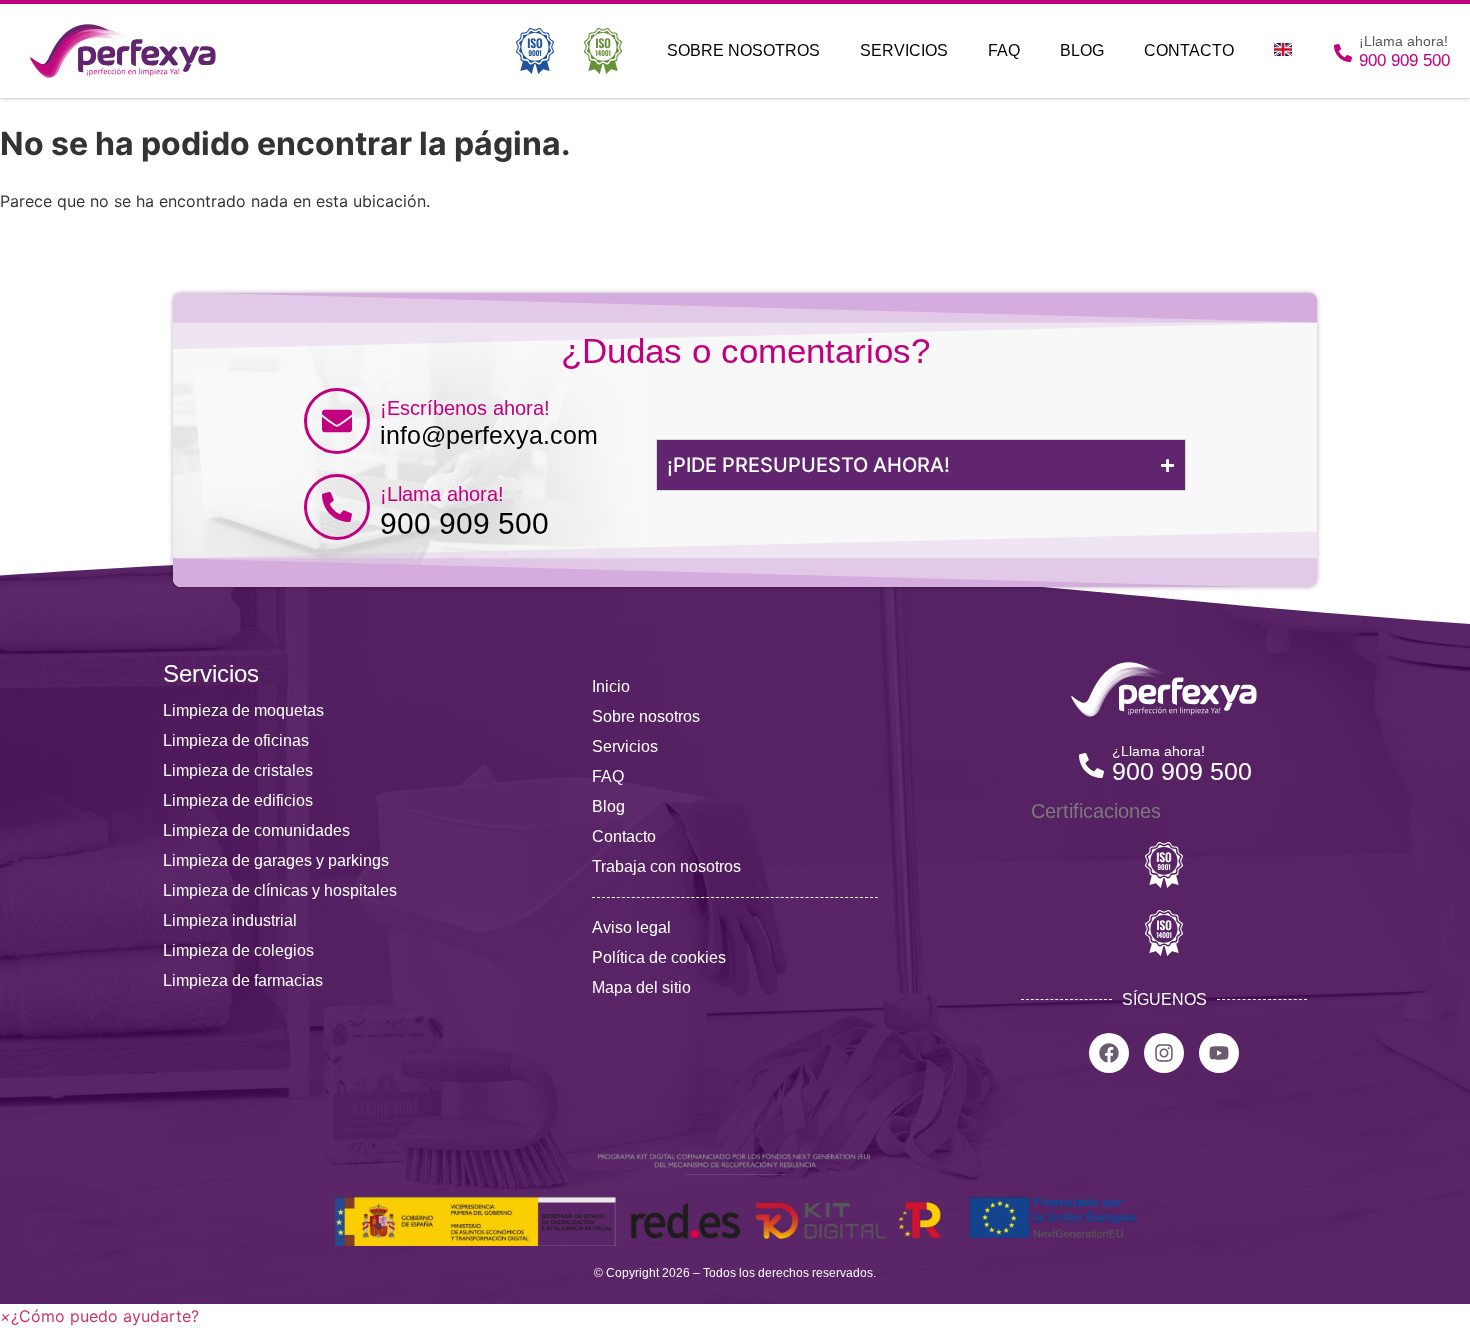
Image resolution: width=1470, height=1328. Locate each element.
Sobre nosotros (743, 50)
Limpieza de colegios (238, 950)
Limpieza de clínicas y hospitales (280, 890)
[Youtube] (1219, 1053)
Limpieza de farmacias (243, 980)
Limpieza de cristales (238, 770)
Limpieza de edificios (238, 800)
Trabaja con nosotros (666, 866)
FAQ (1004, 50)
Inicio (611, 686)
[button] (99, 1316)
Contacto (1189, 50)
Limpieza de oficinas (236, 740)
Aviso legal (631, 927)
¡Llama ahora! (442, 494)
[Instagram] (1164, 1053)
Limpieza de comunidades (256, 830)
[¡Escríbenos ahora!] (337, 421)
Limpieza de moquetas (243, 710)
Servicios (904, 50)
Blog (1082, 50)
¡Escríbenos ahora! (465, 408)
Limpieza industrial (230, 920)
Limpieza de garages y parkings (276, 860)
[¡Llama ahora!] (337, 507)
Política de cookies (659, 957)
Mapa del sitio (641, 987)
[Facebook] (1109, 1053)
